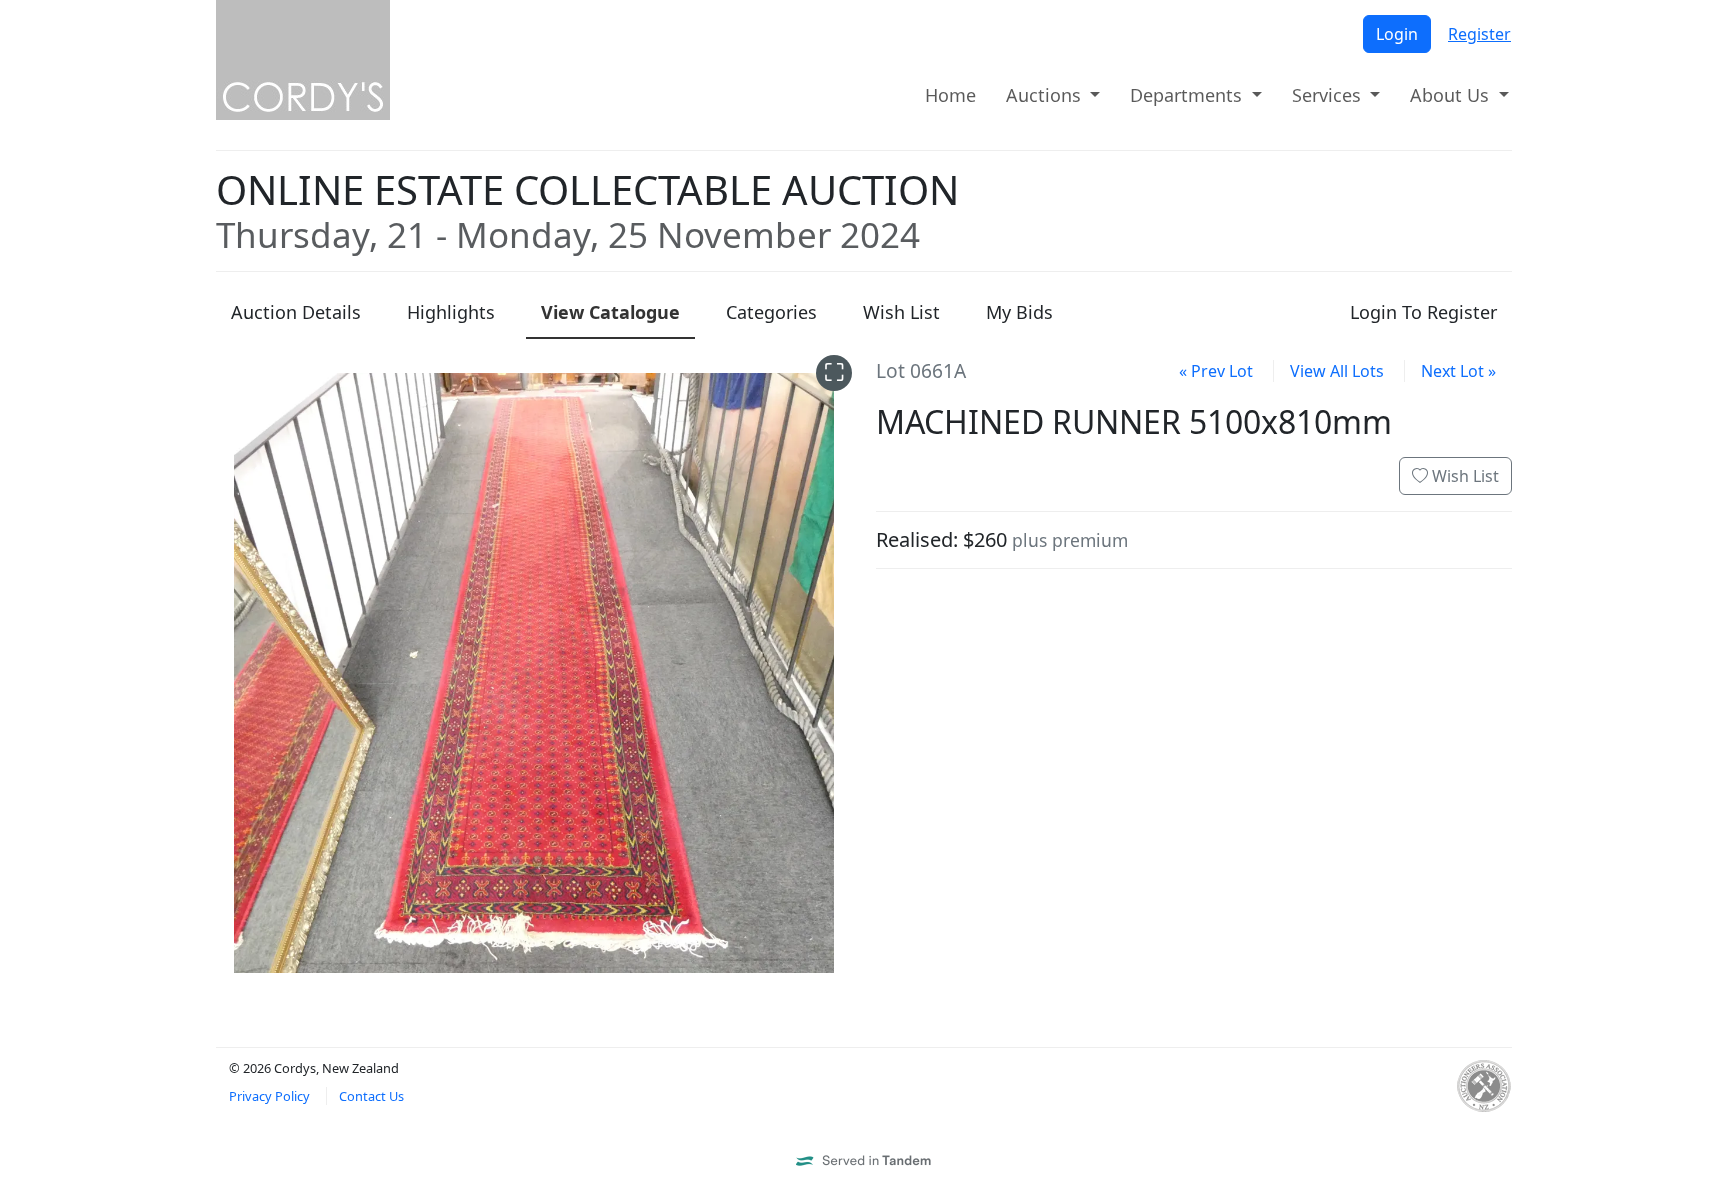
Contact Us (371, 1096)
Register (1479, 34)
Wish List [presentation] (901, 312)
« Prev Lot (1216, 371)
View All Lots (1337, 371)
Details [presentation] (296, 312)
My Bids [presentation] (1019, 312)
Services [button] (1329, 95)
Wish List (1463, 476)
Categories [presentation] (771, 312)
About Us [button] (1452, 95)
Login (1397, 34)
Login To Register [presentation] (1423, 312)
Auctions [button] (1046, 95)
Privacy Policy (269, 1096)
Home (950, 95)
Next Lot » (1458, 371)
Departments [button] (1188, 95)
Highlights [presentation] (451, 312)
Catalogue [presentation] (610, 312)
